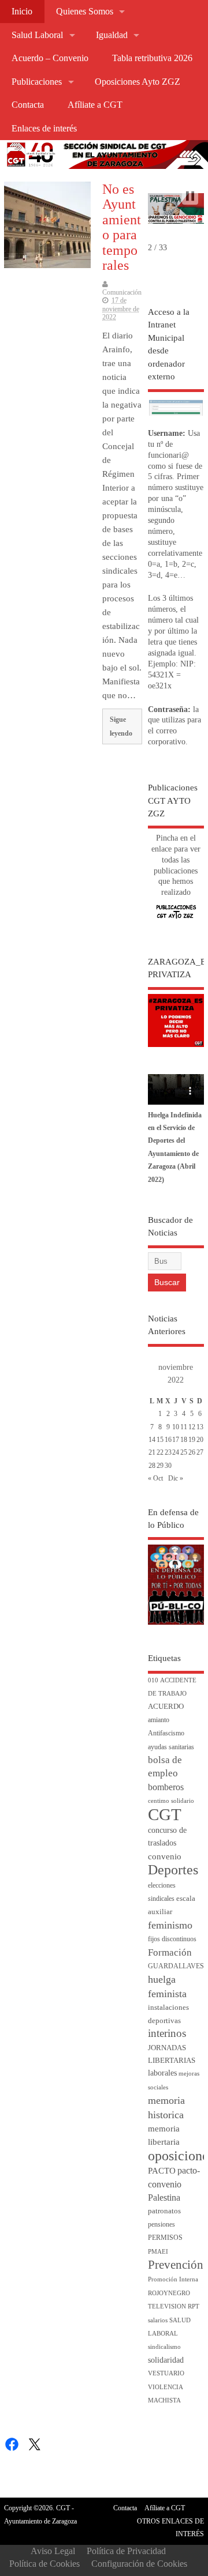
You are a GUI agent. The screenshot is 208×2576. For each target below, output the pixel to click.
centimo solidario (171, 1801)
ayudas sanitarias (171, 1747)
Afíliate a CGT (95, 105)
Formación (170, 1952)
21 (152, 1452)
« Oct (155, 1478)
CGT (165, 1814)
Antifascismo (166, 1733)
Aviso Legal (53, 2551)
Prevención (176, 2265)
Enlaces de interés (44, 129)
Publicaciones (37, 82)
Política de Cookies (44, 2564)
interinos (167, 2033)
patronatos (164, 2211)
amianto (159, 1720)
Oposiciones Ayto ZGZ (138, 82)
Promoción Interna (173, 2279)
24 (176, 1452)
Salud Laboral (37, 35)
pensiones (161, 2225)
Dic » (176, 1478)
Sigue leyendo (121, 726)
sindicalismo (164, 2347)
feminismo (170, 1925)
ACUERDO (166, 1707)
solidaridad (166, 2360)
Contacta (28, 105)
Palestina (164, 2197)
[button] (190, 196)
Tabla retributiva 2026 (152, 58)
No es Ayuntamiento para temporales (122, 227)
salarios (158, 2320)
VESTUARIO (166, 2373)
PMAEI (158, 2252)
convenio (165, 1856)
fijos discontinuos (172, 1939)
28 (152, 1466)
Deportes (173, 1870)
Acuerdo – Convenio (50, 58)
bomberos (166, 1787)
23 (168, 1452)
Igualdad (112, 35)
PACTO (162, 2171)
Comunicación (122, 292)
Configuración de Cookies (139, 2564)
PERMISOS (165, 2238)
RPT (194, 2306)
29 (160, 1466)
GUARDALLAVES (176, 1966)
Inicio (22, 12)
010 (153, 1680)
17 (176, 1440)
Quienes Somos (85, 12)
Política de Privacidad (126, 2551)
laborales (162, 2073)
